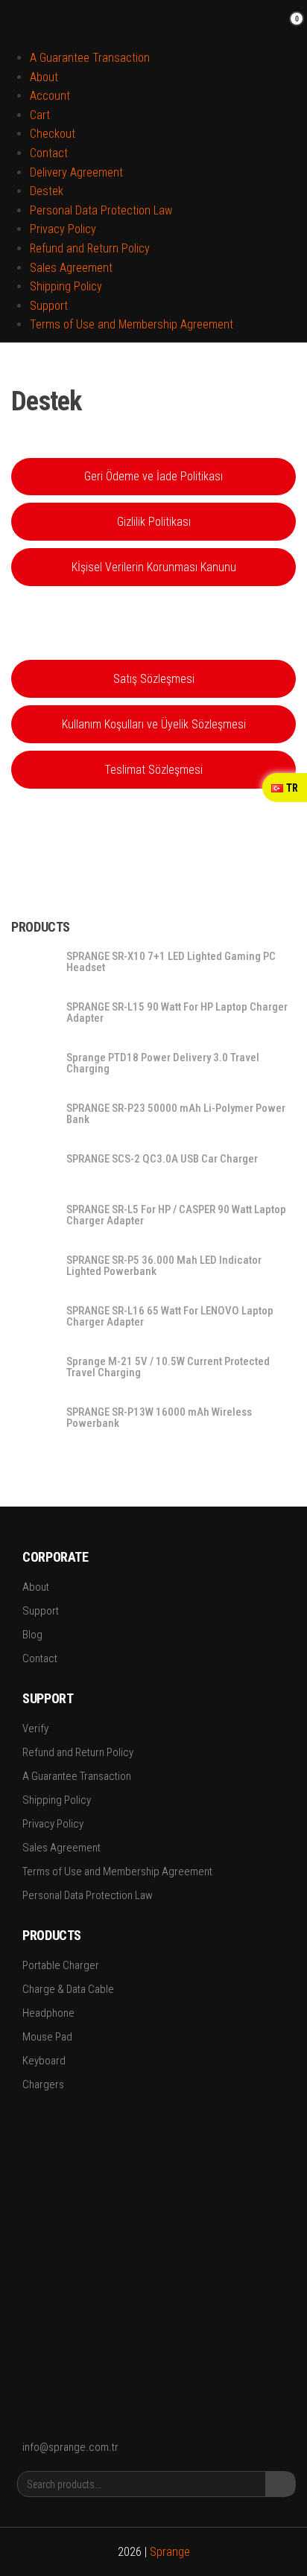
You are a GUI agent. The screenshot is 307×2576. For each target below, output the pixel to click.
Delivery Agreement (76, 172)
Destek (47, 191)
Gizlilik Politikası (154, 522)
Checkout (53, 134)
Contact (49, 153)
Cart (40, 115)
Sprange (170, 2552)
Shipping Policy (66, 286)
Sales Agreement (71, 268)
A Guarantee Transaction (90, 58)
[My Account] (273, 28)
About (44, 77)
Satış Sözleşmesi (154, 679)
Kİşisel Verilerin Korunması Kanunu (154, 567)
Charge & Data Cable (68, 1989)
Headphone (48, 2013)
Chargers (43, 2084)
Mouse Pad (47, 2037)
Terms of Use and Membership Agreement (132, 324)
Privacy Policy (63, 229)
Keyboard (44, 2061)
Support (49, 306)
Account (50, 96)
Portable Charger (61, 1965)
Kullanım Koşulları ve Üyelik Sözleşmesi (154, 724)
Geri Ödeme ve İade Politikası (153, 476)
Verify (35, 1729)
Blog (32, 1635)
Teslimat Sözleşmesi (153, 770)
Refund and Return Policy (90, 248)
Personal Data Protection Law (101, 210)
